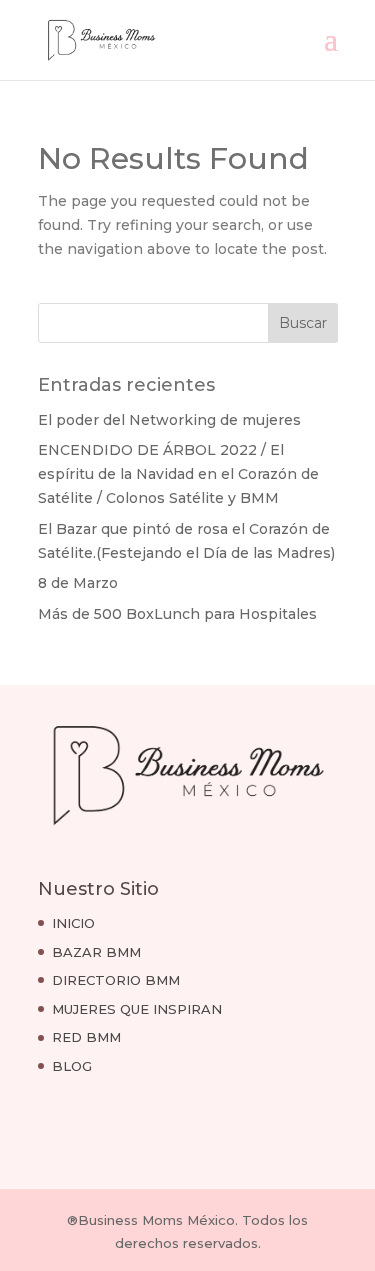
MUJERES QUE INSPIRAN (137, 1009)
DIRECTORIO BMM (116, 980)
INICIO (73, 923)
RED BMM (86, 1037)
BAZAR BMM (96, 952)
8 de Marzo (78, 583)
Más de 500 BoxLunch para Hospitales (177, 614)
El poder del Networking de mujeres (169, 420)
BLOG (72, 1066)
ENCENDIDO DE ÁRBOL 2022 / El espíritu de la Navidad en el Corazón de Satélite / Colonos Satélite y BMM (178, 474)
